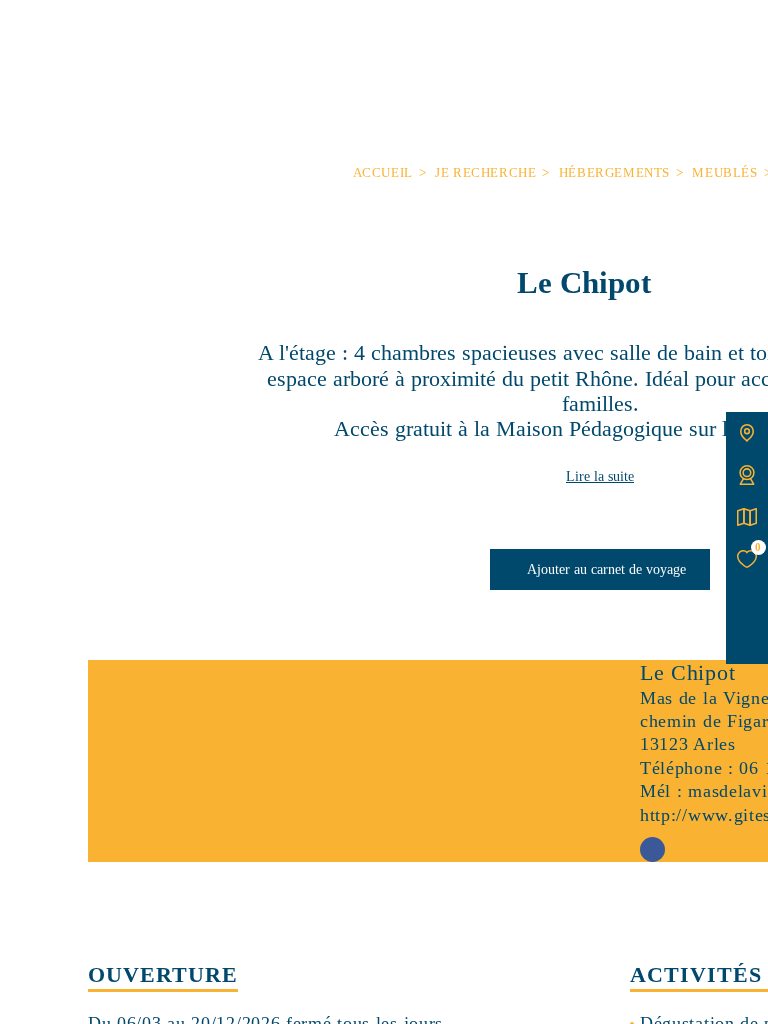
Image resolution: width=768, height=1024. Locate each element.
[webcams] (747, 475)
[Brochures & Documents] (747, 517)
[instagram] (747, 601)
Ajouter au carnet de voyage (605, 569)
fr (37, 37)
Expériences (357, 37)
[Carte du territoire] (747, 433)
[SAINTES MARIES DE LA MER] (600, 75)
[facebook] (747, 643)
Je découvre (169, 37)
